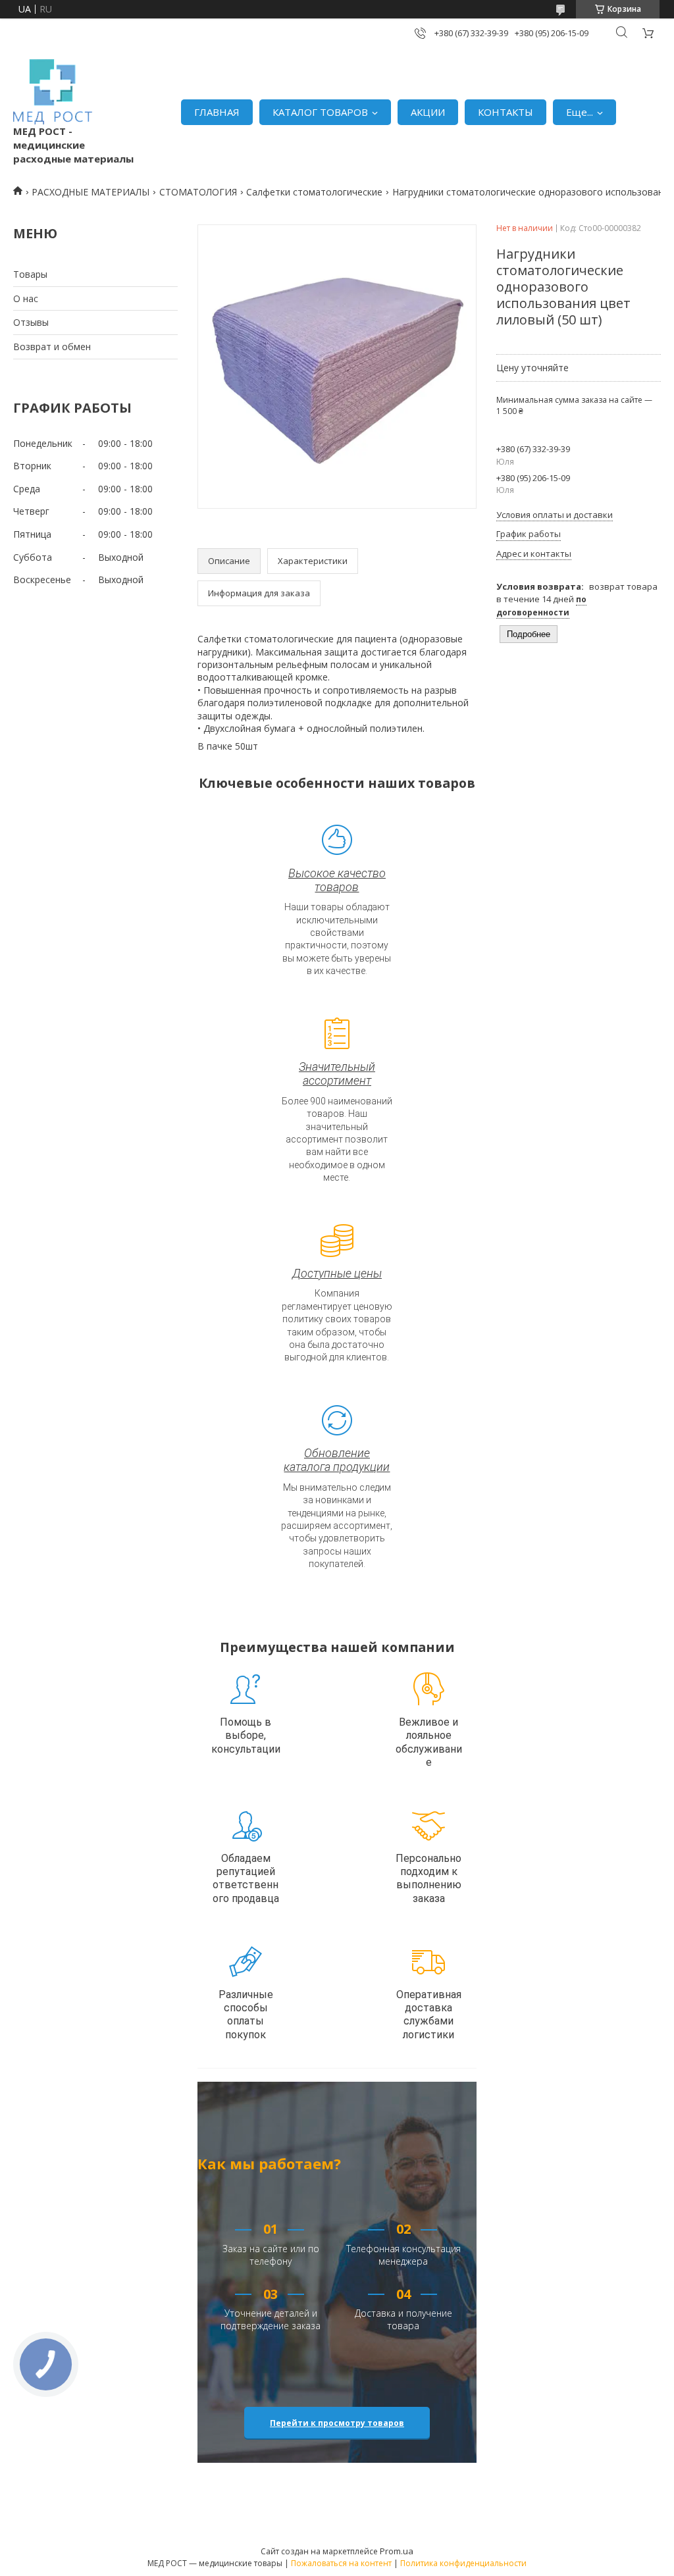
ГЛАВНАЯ (217, 112)
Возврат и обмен (52, 347)
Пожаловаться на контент (341, 2563)
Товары (30, 274)
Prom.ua (397, 2551)
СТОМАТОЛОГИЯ (198, 192)
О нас (26, 298)
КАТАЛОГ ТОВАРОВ (320, 112)
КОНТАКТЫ (505, 112)
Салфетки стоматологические (314, 192)
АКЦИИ (428, 112)
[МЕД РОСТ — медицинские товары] (53, 92)
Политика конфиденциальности (463, 2563)
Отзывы (31, 322)
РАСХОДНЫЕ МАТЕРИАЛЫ (91, 192)
